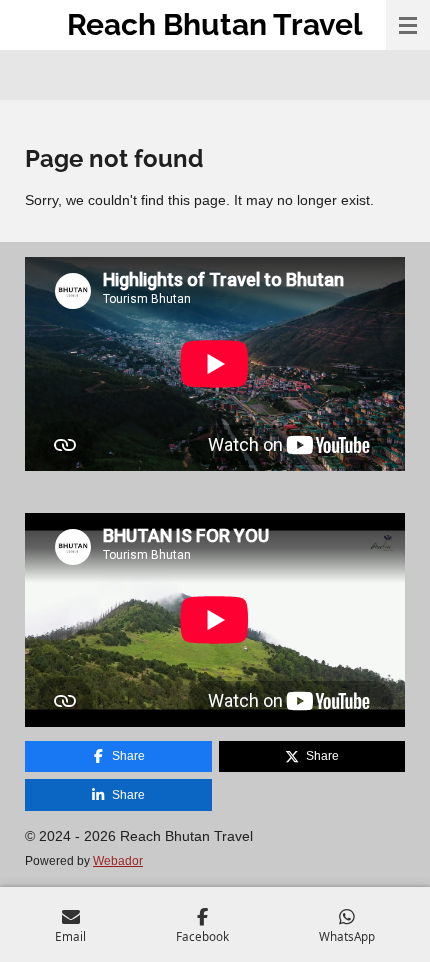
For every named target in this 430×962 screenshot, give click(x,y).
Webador (118, 860)
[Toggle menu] (408, 25)
